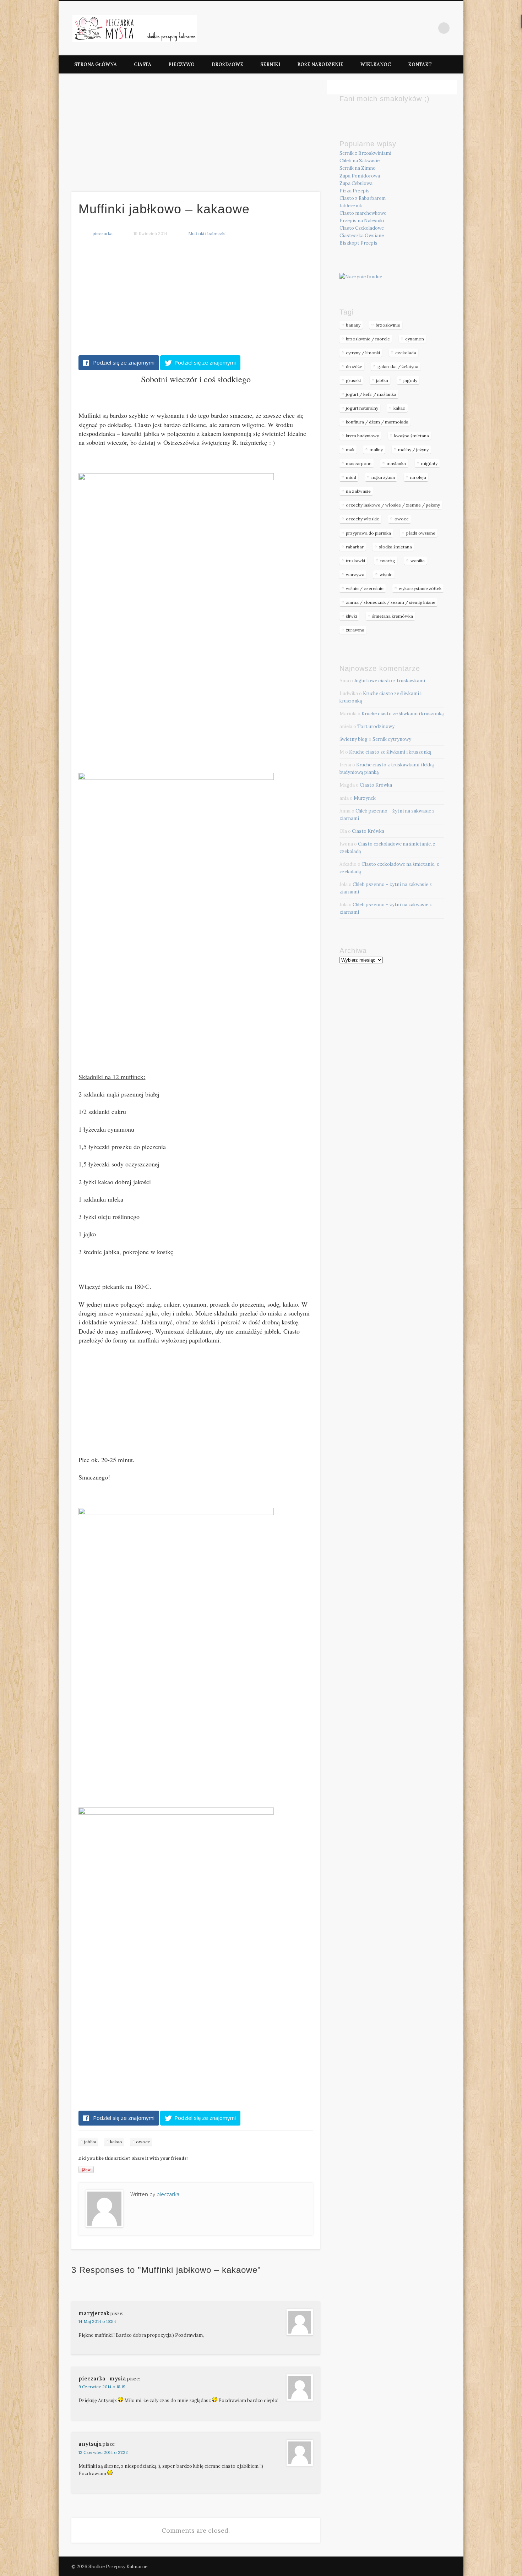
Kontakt (420, 64)
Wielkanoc (376, 64)
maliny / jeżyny (413, 450)
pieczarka (103, 233)
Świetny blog (354, 739)
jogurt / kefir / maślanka (371, 394)
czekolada (406, 353)
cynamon (415, 339)
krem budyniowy (362, 436)
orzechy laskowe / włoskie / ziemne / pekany (393, 505)
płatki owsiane (421, 533)
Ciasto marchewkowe (363, 213)
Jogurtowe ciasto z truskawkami (390, 681)
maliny (376, 450)
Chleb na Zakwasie (360, 161)
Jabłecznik (351, 206)
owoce (143, 2142)
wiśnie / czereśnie (365, 588)
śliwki (351, 616)
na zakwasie (358, 491)
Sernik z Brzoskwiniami (365, 153)
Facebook (429, 28)
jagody (410, 380)
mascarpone (359, 463)
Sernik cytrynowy (392, 739)
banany (353, 325)
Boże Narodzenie (320, 64)
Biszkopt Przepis (358, 243)
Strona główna (96, 64)
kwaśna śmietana (412, 436)
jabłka (90, 2142)
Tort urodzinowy (376, 726)
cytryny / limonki (363, 353)
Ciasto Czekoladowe (362, 228)
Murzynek (365, 798)
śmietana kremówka (393, 616)
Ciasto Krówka (376, 785)
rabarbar (355, 547)
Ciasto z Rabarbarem (363, 198)
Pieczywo (181, 64)
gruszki (353, 380)
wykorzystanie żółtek (420, 588)
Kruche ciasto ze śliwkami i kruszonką (403, 714)
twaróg (388, 561)
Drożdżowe (227, 64)
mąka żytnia (383, 477)
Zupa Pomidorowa (360, 176)
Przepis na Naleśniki (362, 221)
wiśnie (386, 575)
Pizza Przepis (355, 191)
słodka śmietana (395, 547)
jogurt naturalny (362, 408)
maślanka (396, 463)
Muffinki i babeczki (207, 233)
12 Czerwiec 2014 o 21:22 (103, 2452)
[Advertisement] (196, 132)
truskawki (355, 561)
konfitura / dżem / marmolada (377, 422)
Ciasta (143, 64)
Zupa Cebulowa (356, 183)
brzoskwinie (388, 325)
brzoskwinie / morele (368, 339)
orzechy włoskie (363, 519)
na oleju (418, 477)
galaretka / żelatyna (398, 367)
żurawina (355, 630)
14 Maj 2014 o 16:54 (97, 2321)
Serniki (270, 64)
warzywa (355, 575)
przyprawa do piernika (368, 533)
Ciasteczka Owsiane (362, 236)
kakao (116, 2142)
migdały (429, 463)
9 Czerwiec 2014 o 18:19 (102, 2387)
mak (350, 450)
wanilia (418, 561)
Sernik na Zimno (358, 168)
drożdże (354, 367)
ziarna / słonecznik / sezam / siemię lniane (391, 602)
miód (351, 477)
